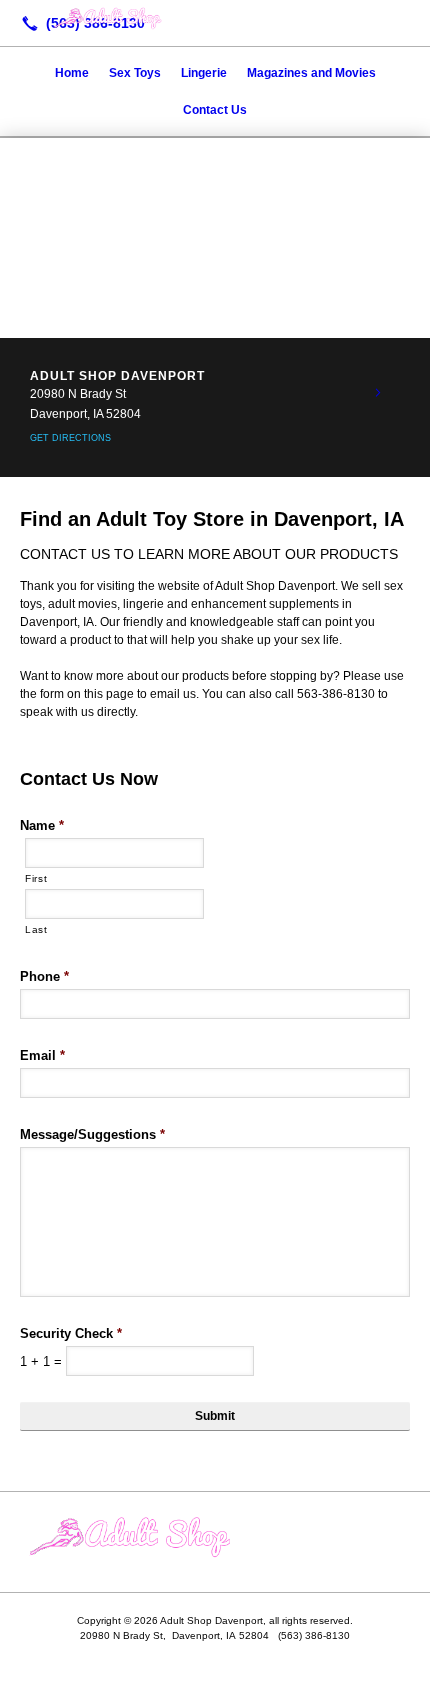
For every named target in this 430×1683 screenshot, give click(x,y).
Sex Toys (135, 73)
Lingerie (204, 73)
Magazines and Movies (311, 73)
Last (36, 929)
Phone (44, 976)
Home (72, 73)
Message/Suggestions (92, 1134)
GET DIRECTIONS (70, 438)
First (36, 878)
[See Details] (378, 393)
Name (42, 825)
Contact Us (215, 110)
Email (42, 1055)
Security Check (71, 1333)
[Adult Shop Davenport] (215, 21)
